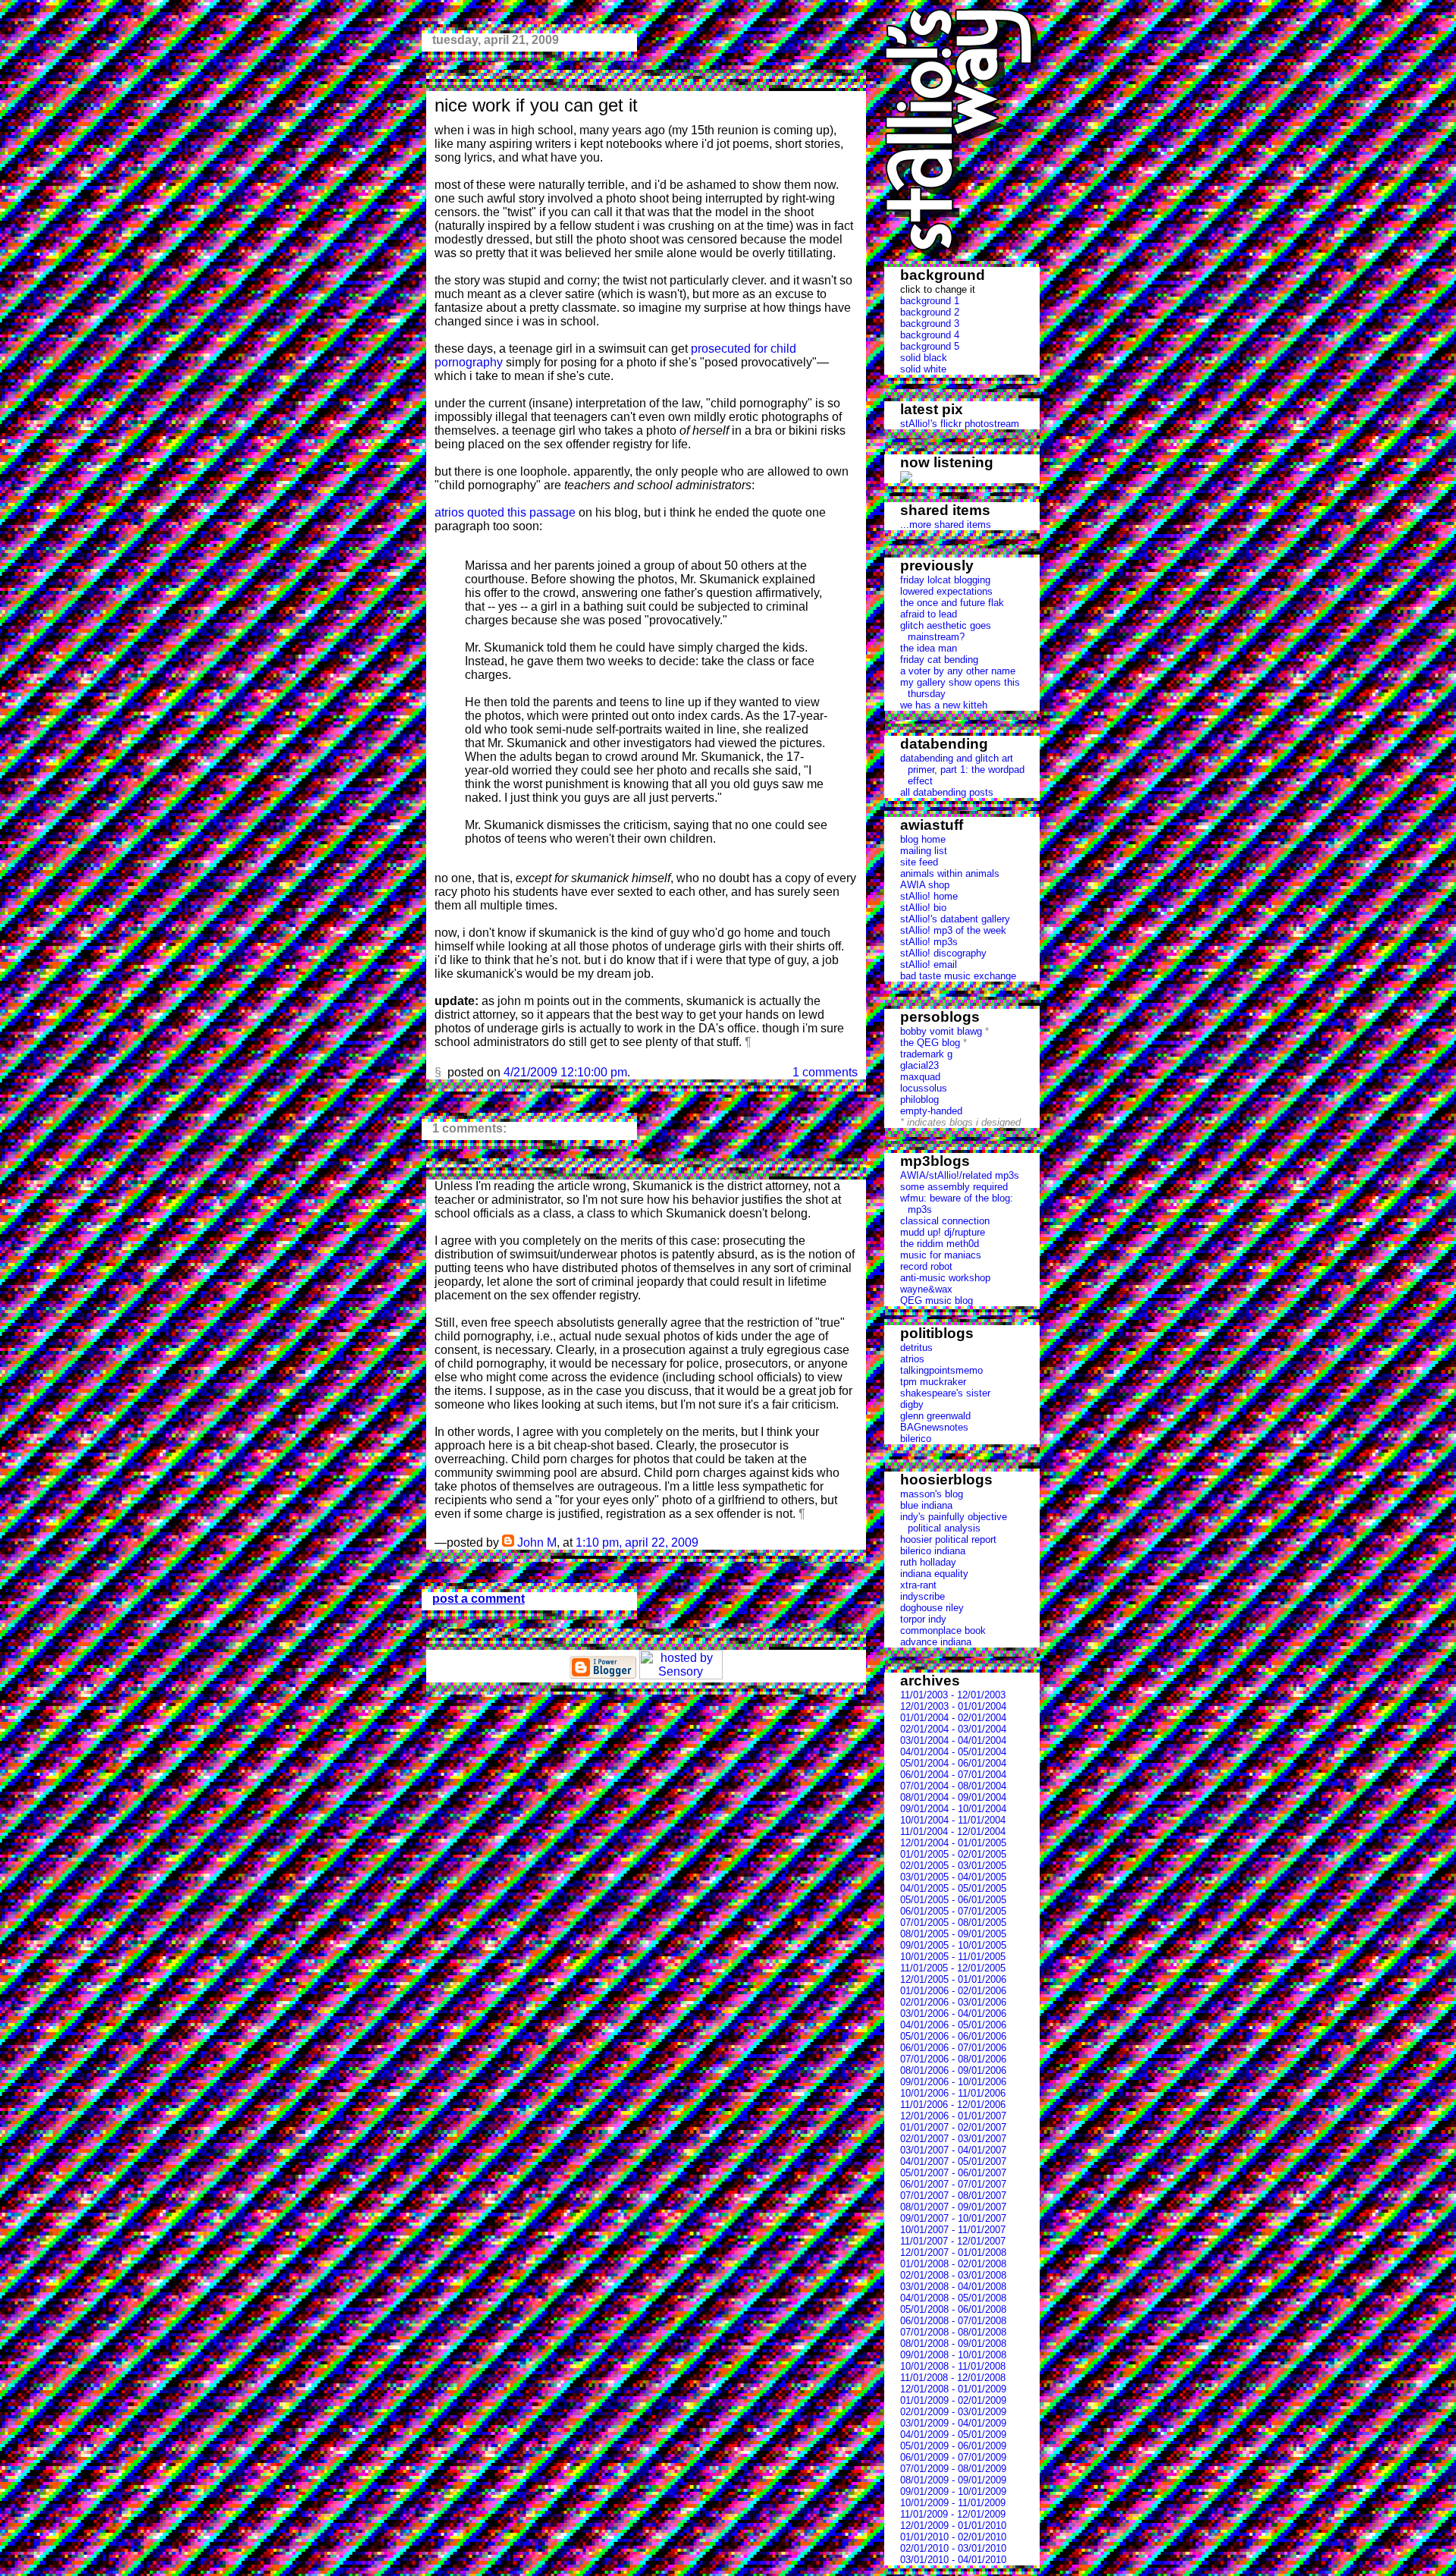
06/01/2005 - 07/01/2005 (953, 1911)
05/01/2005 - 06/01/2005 (953, 1900)
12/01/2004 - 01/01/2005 (953, 1843)
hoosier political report (948, 1539)
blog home (923, 839)
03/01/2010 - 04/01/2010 (953, 2560)
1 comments (825, 1072)
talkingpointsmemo (941, 1370)
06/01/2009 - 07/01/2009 (953, 2457)
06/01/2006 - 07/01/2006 (953, 2048)
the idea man (929, 648)
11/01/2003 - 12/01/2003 (953, 1695)
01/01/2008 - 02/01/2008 (953, 2264)
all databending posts (947, 792)
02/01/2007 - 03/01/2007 (953, 2139)
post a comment (479, 1599)
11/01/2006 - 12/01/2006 (953, 2105)
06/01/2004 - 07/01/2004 (953, 1775)
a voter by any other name (958, 671)
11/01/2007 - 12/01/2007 (953, 2241)
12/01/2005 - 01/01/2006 (953, 1979)
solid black (924, 358)
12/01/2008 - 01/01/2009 (953, 2389)
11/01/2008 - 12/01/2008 (953, 2378)
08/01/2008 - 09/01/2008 (953, 2344)
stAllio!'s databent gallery (955, 919)
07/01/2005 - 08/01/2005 (953, 1923)
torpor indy (923, 1619)
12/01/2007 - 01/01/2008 (953, 2252)
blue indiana (926, 1505)
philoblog (919, 1100)
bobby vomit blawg (941, 1031)
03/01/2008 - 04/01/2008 (953, 2287)
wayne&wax (926, 1289)
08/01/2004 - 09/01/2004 (953, 1797)
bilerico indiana (933, 1551)
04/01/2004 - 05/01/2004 (953, 1752)
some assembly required (954, 1187)
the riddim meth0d (940, 1244)
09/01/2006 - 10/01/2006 (953, 2082)
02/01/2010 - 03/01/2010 (953, 2548)
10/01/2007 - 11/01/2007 (953, 2230)
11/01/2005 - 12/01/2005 (953, 1968)
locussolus (924, 1088)
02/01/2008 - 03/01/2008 (953, 2275)
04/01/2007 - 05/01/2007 (953, 2161)
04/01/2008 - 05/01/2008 (953, 2298)
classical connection (945, 1221)
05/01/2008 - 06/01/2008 (953, 2309)
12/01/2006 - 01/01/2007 (953, 2116)
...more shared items (946, 525)
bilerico (916, 1439)
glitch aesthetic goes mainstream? (946, 631)
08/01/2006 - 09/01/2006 (953, 2070)
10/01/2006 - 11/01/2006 (953, 2093)
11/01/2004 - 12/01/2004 (953, 1831)
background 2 (930, 312)
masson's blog (932, 1494)
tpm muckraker (933, 1382)
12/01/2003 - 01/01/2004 (953, 1706)
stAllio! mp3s (929, 942)
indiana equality (934, 1574)
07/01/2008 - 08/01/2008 (953, 2332)
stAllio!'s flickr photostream (960, 424)
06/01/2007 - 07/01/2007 (953, 2184)
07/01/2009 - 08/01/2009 (953, 2469)
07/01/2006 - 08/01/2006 (953, 2059)
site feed (919, 862)
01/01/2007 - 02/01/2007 (953, 2127)
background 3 (930, 324)
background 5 (930, 346)
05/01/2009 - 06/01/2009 (953, 2446)
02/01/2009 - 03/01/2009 (953, 2412)
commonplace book (943, 1630)
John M (537, 1542)
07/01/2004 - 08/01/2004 (953, 1786)
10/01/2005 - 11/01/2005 (953, 1957)
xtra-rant (918, 1585)
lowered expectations (946, 591)
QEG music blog (937, 1301)
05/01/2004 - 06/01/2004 (953, 1763)
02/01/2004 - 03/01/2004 (953, 1729)
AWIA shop (925, 885)
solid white (923, 369)
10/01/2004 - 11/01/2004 (953, 1820)
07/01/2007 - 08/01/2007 (953, 2196)
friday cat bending (939, 660)
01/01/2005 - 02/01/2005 (953, 1854)
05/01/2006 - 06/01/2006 (953, 2036)
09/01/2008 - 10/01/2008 (953, 2355)
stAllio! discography (943, 953)
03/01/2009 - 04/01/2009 (953, 2423)
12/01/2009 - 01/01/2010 (953, 2526)
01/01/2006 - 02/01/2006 (953, 1991)
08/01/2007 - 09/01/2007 (953, 2207)
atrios (912, 1359)
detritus (916, 1348)
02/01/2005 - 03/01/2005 (953, 1866)
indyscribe (923, 1596)
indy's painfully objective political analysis (954, 1522)
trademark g (926, 1054)
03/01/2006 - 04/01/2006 (953, 2014)
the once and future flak (952, 603)
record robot (926, 1266)
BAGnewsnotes (934, 1427)
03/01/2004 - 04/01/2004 (953, 1740)
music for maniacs (941, 1255)
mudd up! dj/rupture (943, 1232)
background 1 (930, 301)
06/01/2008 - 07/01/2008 (953, 2321)
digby (912, 1404)
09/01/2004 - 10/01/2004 (953, 1809)
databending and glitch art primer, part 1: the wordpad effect (962, 770)
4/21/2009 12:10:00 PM (565, 1072)
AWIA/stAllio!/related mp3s (960, 1175)
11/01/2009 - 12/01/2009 (953, 2514)
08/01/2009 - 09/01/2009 (953, 2480)
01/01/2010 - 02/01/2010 (953, 2537)
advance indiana (936, 1642)
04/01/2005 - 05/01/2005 (953, 1888)
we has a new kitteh (944, 705)
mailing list (924, 851)
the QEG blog (930, 1043)
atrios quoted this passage (505, 512)
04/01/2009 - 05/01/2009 (953, 2435)
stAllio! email (929, 964)
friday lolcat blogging (945, 580)
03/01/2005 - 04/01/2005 (953, 1877)
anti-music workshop (945, 1278)
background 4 (930, 335)
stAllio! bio (923, 908)
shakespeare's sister (945, 1393)
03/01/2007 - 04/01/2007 (953, 2150)
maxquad (920, 1077)
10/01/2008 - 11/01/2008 (953, 2366)
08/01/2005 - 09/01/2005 (953, 1934)
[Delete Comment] (703, 1542)
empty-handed (931, 1111)
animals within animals (950, 873)
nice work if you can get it (536, 105)
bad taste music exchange (958, 976)
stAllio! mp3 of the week (953, 930)
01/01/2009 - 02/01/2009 (953, 2400)
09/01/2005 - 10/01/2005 (953, 1945)
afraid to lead (929, 614)
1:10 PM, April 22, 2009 (637, 1542)
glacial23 (919, 1065)
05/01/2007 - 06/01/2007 (953, 2173)
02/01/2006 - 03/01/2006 (953, 2002)
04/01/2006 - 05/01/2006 (953, 2025)
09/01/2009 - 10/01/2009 (953, 2491)
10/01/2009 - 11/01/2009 (953, 2503)
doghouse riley (932, 1608)
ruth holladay (928, 1562)
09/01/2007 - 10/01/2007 (953, 2218)
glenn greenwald (935, 1416)
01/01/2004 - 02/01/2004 (953, 1718)
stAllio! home (929, 896)
